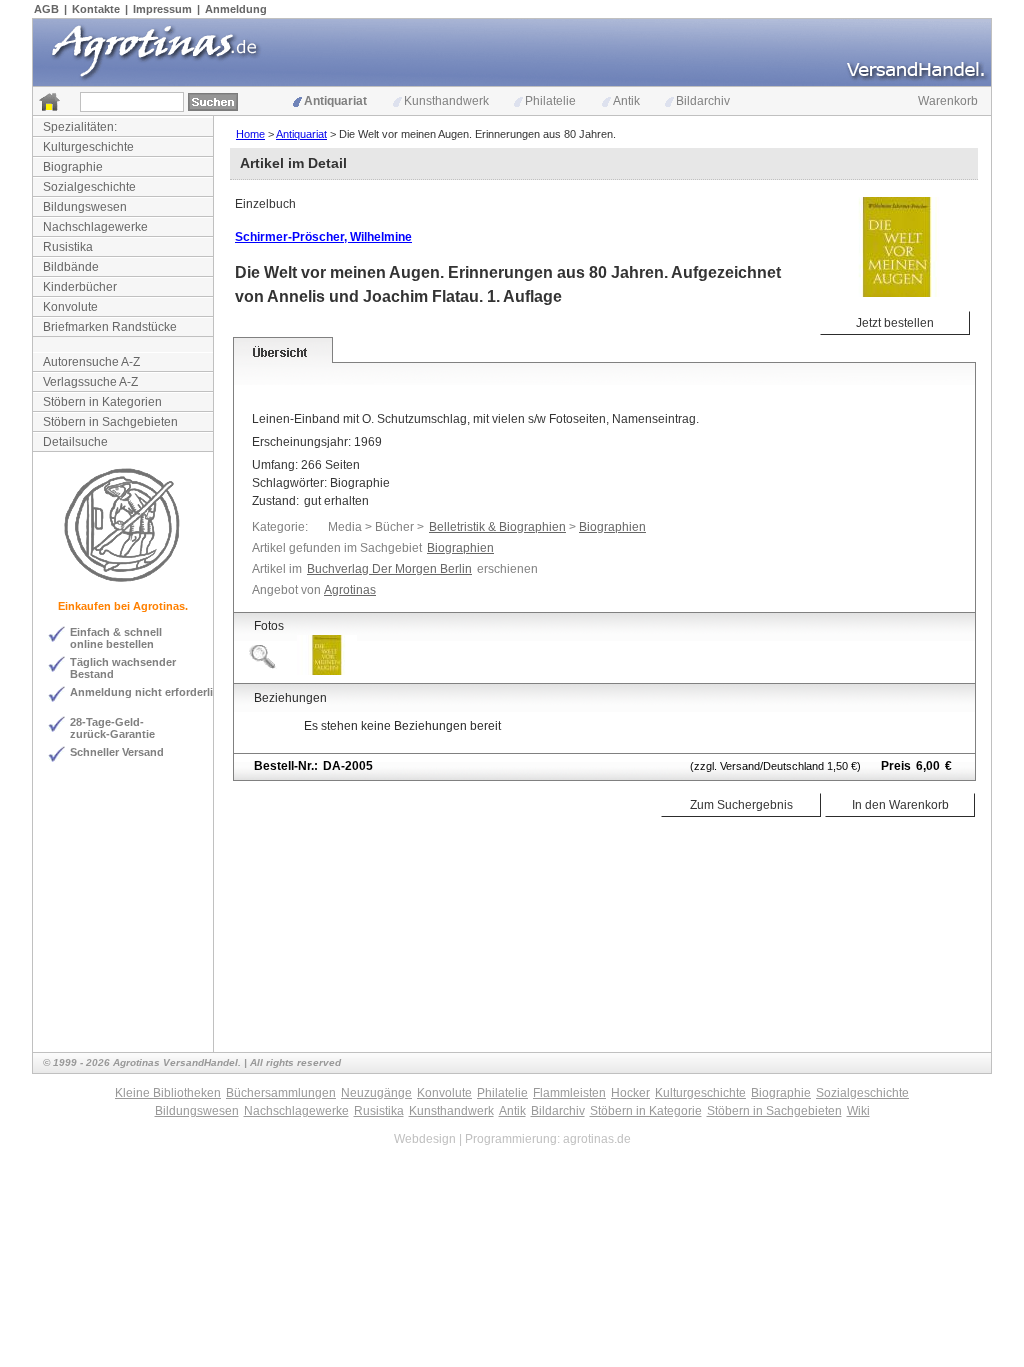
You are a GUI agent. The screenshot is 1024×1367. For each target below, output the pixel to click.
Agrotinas (350, 590)
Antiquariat (335, 101)
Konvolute (70, 307)
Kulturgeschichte (88, 147)
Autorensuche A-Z (91, 362)
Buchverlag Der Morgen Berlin (389, 569)
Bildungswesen (85, 207)
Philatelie (550, 101)
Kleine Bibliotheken (168, 1093)
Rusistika (68, 247)
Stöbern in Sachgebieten (110, 422)
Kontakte (96, 9)
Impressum (162, 9)
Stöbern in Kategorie (646, 1111)
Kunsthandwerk (446, 101)
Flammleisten (569, 1093)
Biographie (73, 167)
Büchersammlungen (281, 1093)
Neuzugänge (376, 1093)
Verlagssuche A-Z (90, 382)
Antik (626, 101)
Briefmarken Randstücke (110, 327)
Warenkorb (948, 101)
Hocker (630, 1093)
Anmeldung (236, 9)
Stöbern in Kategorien (102, 402)
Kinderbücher (80, 287)
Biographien (612, 527)
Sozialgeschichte (89, 187)
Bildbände (71, 267)
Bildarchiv (703, 101)
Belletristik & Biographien (497, 527)
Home (250, 134)
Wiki (858, 1111)
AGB (46, 9)
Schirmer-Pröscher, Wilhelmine (323, 237)
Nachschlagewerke (95, 227)
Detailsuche (75, 442)
